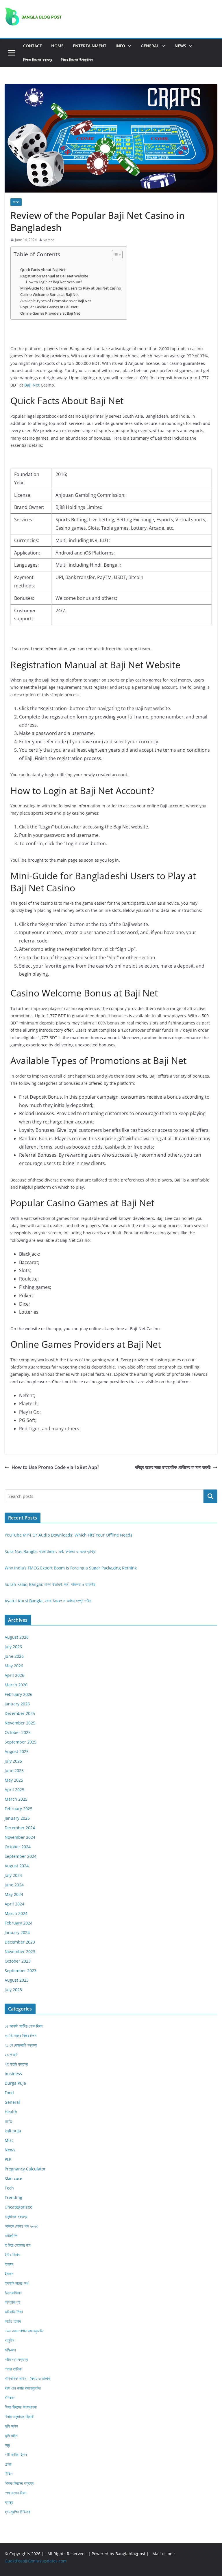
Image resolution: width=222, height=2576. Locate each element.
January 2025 (17, 1818)
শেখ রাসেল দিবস (15, 2493)
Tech (9, 2188)
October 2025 (18, 1732)
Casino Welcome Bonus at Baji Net (50, 294)
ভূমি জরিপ (11, 2436)
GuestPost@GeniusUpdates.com (36, 2561)
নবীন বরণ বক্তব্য (16, 2359)
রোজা (8, 2464)
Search (210, 1496)
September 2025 (21, 1742)
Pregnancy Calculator (25, 2169)
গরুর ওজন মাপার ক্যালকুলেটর (24, 2331)
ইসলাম (9, 2274)
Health (11, 2112)
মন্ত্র (7, 2445)
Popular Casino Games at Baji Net (49, 307)
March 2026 (16, 1685)
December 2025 (20, 1713)
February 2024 (18, 1923)
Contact (33, 46)
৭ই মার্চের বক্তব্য (16, 2064)
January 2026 (17, 1704)
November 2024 (20, 1837)
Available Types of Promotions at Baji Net (56, 301)
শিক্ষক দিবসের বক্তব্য (38, 60)
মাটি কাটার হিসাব (16, 2455)
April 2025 (14, 1790)
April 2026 (14, 1675)
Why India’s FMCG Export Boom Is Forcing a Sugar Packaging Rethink (71, 1568)
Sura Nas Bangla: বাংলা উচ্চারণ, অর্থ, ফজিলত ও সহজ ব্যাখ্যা (50, 1551)
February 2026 (18, 1694)
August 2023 (17, 1980)
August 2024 (17, 1866)
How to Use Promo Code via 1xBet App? (55, 1467)
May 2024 (14, 1894)
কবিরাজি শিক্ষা (14, 2312)
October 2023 (18, 1961)
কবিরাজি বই (12, 2302)
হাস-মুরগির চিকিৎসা (17, 2512)
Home (57, 46)
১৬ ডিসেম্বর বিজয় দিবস (21, 2035)
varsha (49, 240)
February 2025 (18, 1809)
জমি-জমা (10, 2350)
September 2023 (21, 1971)
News (180, 46)
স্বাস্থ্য (9, 2502)
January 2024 (17, 1932)
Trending (13, 2197)
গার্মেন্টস (9, 2340)
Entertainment (90, 46)
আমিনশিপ (11, 2236)
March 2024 (16, 1913)
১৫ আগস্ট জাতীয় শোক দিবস (24, 2026)
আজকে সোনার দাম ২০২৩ (21, 2226)
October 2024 (18, 1847)
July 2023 (13, 1990)
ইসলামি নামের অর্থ (16, 2283)
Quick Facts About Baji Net (43, 270)
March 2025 (16, 1799)
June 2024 (14, 1885)
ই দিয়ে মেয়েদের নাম (17, 2245)
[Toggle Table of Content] (114, 255)
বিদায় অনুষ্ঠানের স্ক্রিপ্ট (19, 2417)
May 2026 (14, 1666)
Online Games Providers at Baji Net (50, 313)
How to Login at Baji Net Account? (54, 282)
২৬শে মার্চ (11, 2055)
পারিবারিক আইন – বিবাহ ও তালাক (27, 2378)
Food (9, 2093)
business (13, 2074)
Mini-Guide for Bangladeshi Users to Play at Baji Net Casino (71, 288)
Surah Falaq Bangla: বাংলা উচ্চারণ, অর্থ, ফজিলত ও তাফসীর (50, 1584)
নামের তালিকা (13, 2369)
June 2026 (14, 1656)
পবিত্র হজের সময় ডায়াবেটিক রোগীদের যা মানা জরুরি (173, 1467)
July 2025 (13, 1761)
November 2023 (20, 1951)
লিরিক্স (9, 2474)
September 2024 (21, 1856)
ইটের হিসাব (12, 2255)
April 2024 (14, 1904)
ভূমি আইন (11, 2426)
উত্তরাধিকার (13, 2293)
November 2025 (20, 1723)
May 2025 (14, 1780)
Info (120, 46)
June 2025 (14, 1770)
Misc (16, 202)
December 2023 (20, 1942)
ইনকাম (9, 2264)
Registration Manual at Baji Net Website (54, 276)
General (150, 46)
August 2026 (17, 1637)
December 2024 (20, 1828)
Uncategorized (19, 2207)
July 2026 (13, 1647)
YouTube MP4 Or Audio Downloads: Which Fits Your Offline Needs (69, 1535)
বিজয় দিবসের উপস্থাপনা (77, 60)
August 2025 (17, 1751)
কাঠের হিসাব (13, 2321)
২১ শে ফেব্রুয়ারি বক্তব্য (21, 2045)
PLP (8, 2159)
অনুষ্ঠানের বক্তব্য (16, 2216)
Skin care (13, 2178)
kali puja (13, 2131)
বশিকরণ (10, 2397)
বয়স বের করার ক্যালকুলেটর (23, 2388)
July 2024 (13, 1875)
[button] (128, 46)
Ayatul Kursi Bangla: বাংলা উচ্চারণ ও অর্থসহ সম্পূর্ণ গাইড (48, 1601)
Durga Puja (15, 2083)
